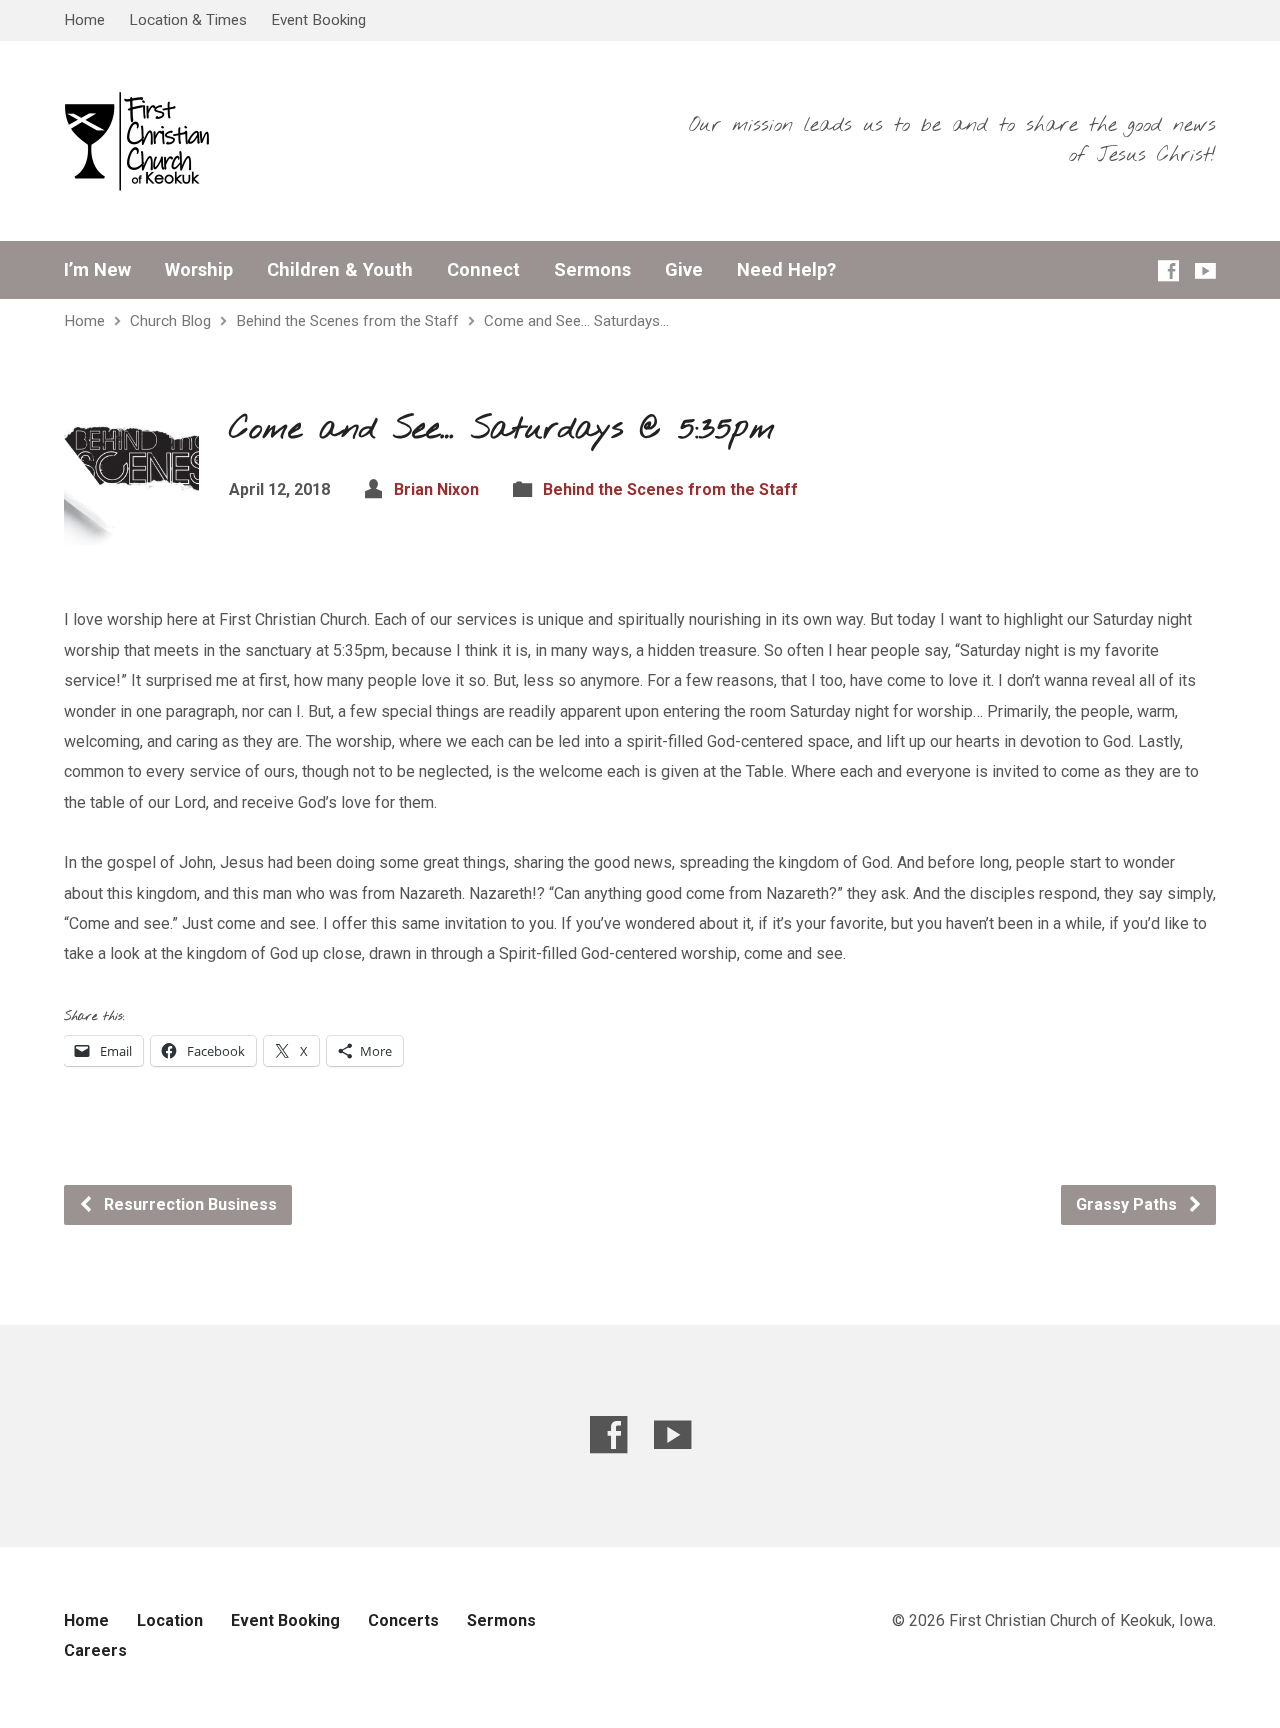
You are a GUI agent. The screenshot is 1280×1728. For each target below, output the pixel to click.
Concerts (403, 1620)
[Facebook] (1168, 270)
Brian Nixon (436, 489)
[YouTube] (1205, 270)
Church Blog (170, 321)
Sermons (592, 270)
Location (170, 1620)
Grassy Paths (1128, 1204)
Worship (199, 270)
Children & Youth (340, 270)
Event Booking (318, 20)
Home (84, 20)
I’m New (97, 270)
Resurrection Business (188, 1204)
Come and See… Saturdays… (576, 321)
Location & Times (188, 20)
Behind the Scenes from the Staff (347, 321)
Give (684, 270)
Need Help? (786, 270)
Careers (95, 1650)
